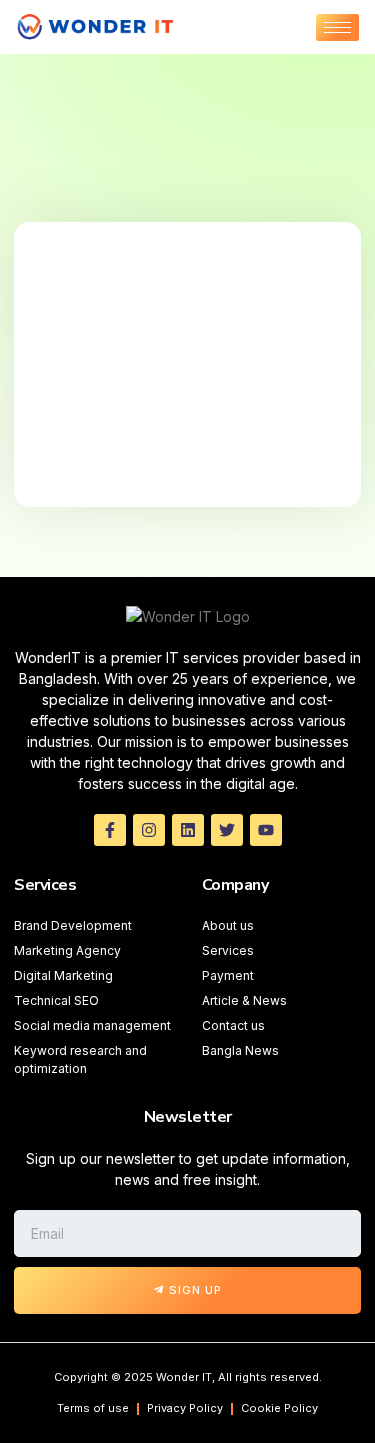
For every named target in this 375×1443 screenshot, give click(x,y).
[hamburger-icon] (337, 27)
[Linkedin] (188, 830)
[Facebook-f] (110, 830)
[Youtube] (266, 830)
